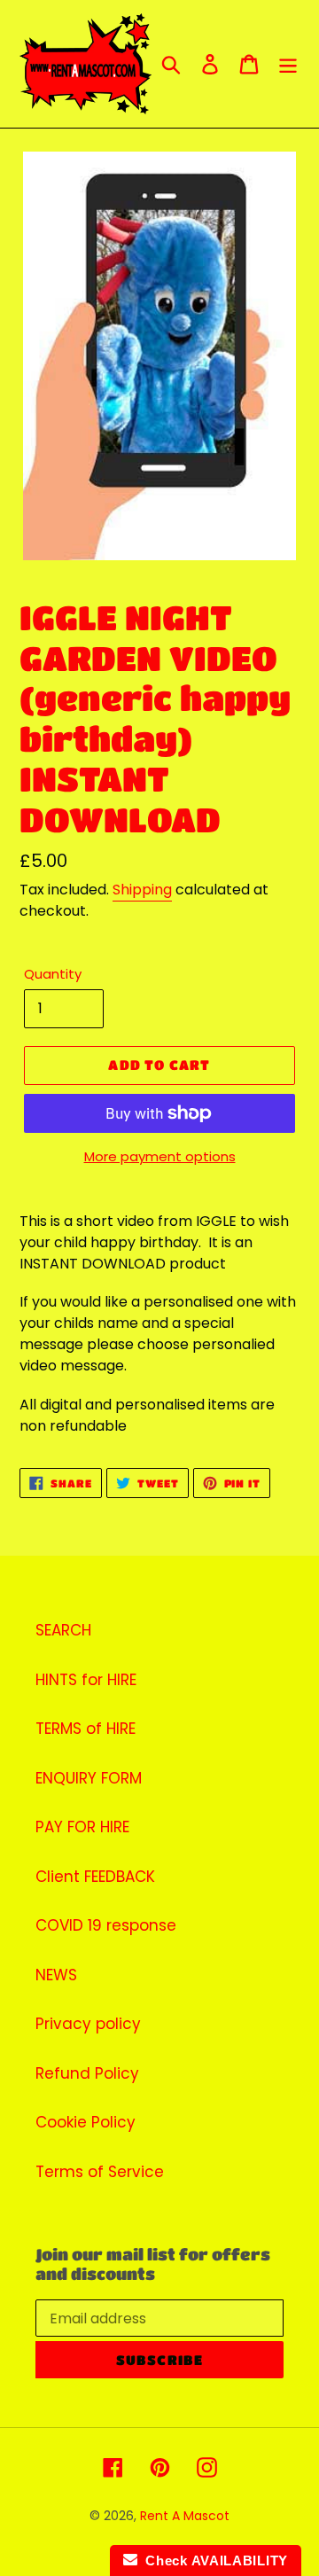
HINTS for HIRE (86, 1680)
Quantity (53, 974)
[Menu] (288, 64)
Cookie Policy (86, 2122)
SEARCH (63, 1630)
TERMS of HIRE (86, 1729)
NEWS (56, 1975)
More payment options (160, 1156)
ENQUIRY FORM (89, 1778)
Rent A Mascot (185, 2516)
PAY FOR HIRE (82, 1827)
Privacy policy (88, 2024)
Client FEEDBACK (95, 1877)
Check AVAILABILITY (213, 2560)
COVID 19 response (106, 1925)
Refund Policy (87, 2073)
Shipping (142, 890)
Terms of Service (100, 2172)
